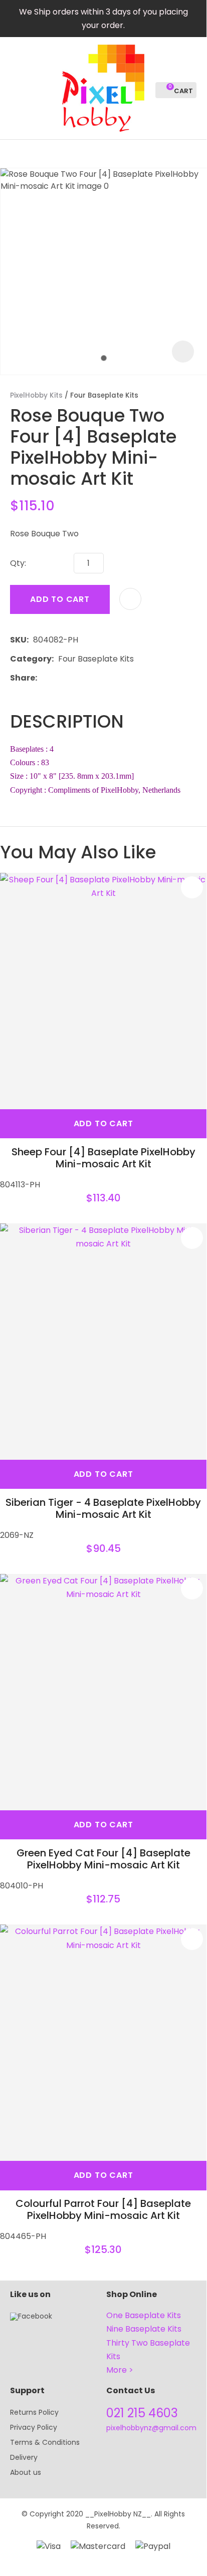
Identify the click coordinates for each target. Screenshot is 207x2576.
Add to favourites (192, 887)
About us (26, 2472)
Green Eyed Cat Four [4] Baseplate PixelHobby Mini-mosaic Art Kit (103, 1859)
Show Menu (16, 87)
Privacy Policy (34, 2427)
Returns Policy (34, 2412)
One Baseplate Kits (144, 2315)
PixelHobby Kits (36, 395)
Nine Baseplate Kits (144, 2329)
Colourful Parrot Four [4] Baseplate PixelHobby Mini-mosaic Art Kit (103, 2209)
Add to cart (60, 599)
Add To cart (103, 1123)
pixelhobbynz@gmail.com (151, 2428)
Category (31, 659)
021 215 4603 (142, 2413)
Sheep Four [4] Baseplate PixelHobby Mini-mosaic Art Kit (103, 1158)
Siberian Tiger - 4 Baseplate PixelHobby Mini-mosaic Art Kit (103, 1508)
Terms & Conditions (45, 2442)
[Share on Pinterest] (88, 678)
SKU (18, 640)
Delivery (24, 2457)
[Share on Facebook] (43, 678)
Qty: (18, 563)
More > (120, 2370)
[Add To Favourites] (130, 599)
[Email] (72, 678)
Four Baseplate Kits (104, 395)
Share (23, 678)
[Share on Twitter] (57, 678)
